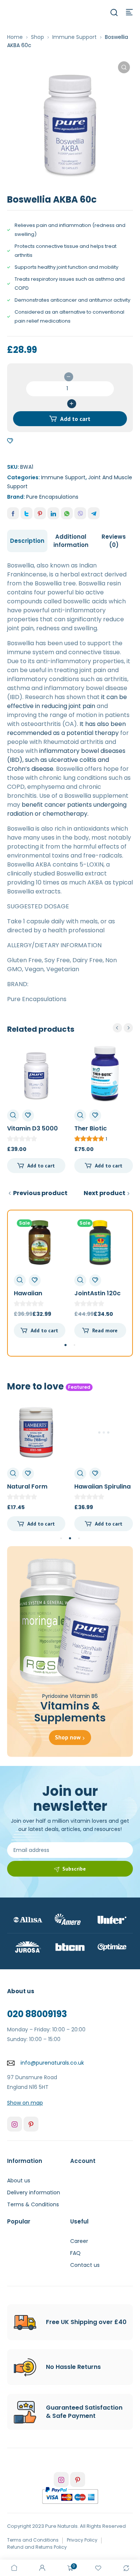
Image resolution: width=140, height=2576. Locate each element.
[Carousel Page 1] (61, 1538)
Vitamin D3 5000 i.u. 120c (32, 1132)
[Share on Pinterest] (40, 513)
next (128, 1028)
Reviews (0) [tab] (114, 541)
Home (15, 37)
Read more (105, 1330)
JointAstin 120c (97, 1293)
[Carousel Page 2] (74, 1345)
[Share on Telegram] (94, 513)
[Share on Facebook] (13, 513)
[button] (124, 67)
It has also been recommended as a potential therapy (66, 728)
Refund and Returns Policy (37, 2547)
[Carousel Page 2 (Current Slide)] (70, 1539)
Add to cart (75, 419)
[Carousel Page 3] (79, 1538)
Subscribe (74, 1869)
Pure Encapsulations (52, 497)
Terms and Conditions (33, 2540)
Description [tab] (27, 541)
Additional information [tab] (71, 541)
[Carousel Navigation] (123, 1028)
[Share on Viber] (80, 513)
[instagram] (15, 2124)
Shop (38, 37)
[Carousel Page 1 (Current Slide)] (65, 1345)
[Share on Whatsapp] (67, 513)
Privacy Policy (82, 2540)
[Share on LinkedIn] (53, 513)
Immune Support (74, 37)
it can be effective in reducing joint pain (67, 701)
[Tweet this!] (27, 513)
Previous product (40, 1193)
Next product (105, 1193)
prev (117, 1028)
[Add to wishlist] (10, 441)
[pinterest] (31, 2124)
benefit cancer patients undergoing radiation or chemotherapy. (67, 809)
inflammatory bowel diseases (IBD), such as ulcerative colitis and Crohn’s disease (66, 760)
